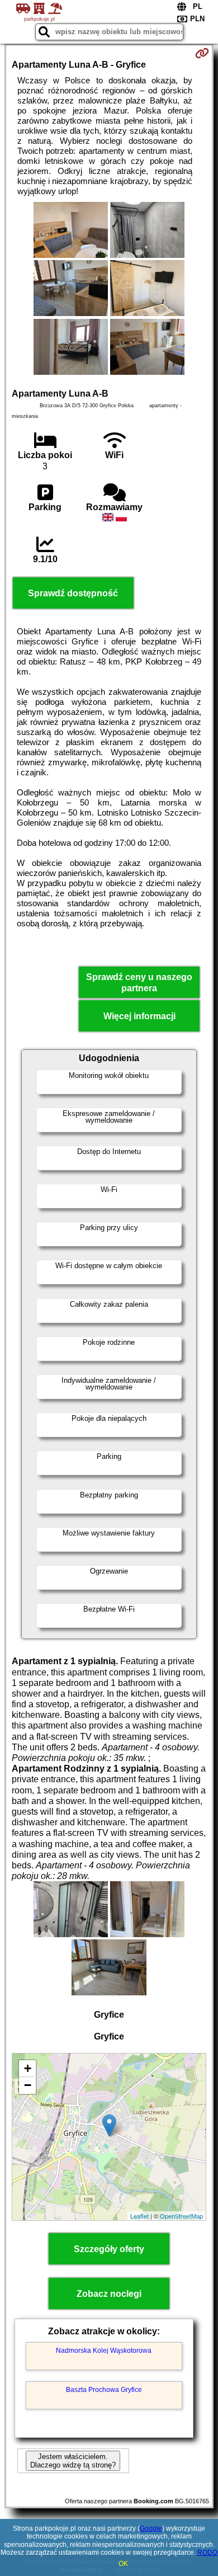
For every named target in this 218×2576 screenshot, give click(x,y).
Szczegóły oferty (109, 2249)
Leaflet (139, 2216)
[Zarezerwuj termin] (202, 53)
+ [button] (28, 2068)
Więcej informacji (139, 1016)
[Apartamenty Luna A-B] (71, 231)
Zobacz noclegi (109, 2294)
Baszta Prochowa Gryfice (104, 2390)
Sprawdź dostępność (73, 593)
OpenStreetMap (181, 2216)
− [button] (28, 2085)
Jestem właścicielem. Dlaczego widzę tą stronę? (73, 2461)
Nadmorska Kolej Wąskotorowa (104, 2351)
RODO (207, 2553)
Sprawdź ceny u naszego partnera (139, 982)
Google (151, 2528)
